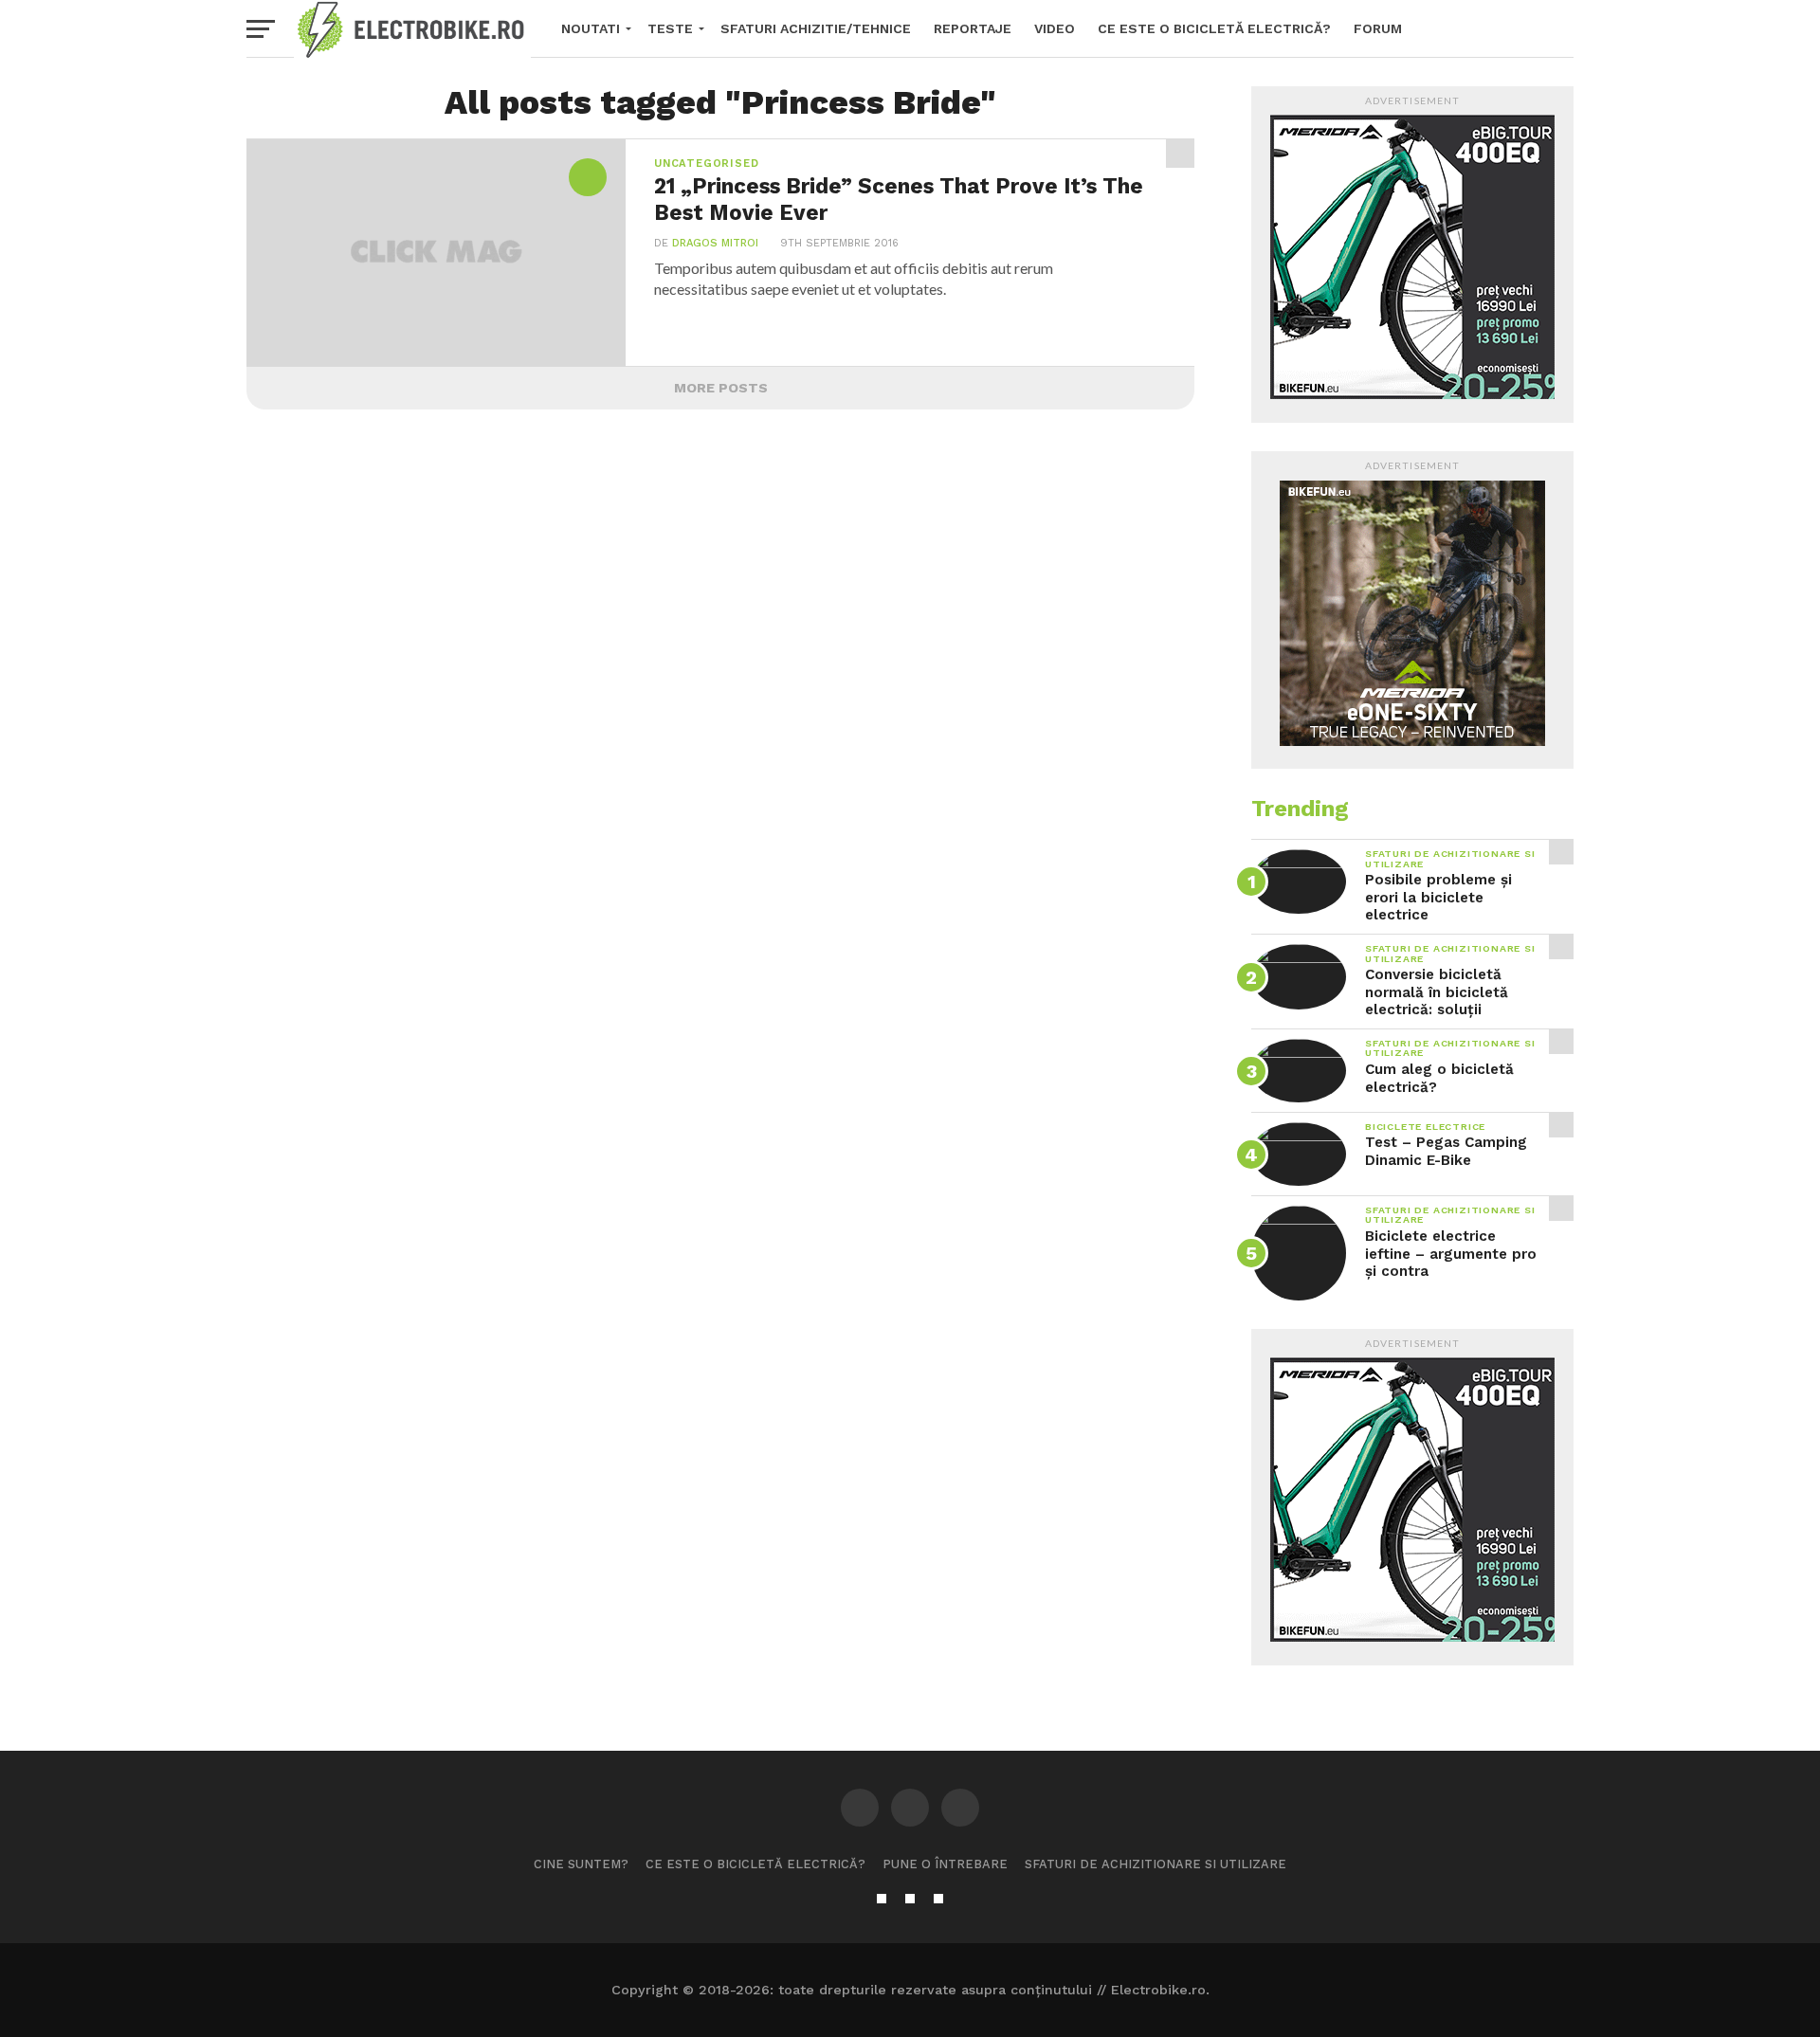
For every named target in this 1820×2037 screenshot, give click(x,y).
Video (1055, 28)
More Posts (721, 388)
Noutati (591, 28)
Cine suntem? (581, 1864)
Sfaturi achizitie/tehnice (816, 28)
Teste (670, 28)
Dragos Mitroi (715, 243)
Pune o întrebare (945, 1864)
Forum (1378, 28)
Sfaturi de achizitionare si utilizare (1156, 1864)
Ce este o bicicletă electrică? (1214, 28)
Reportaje (973, 28)
